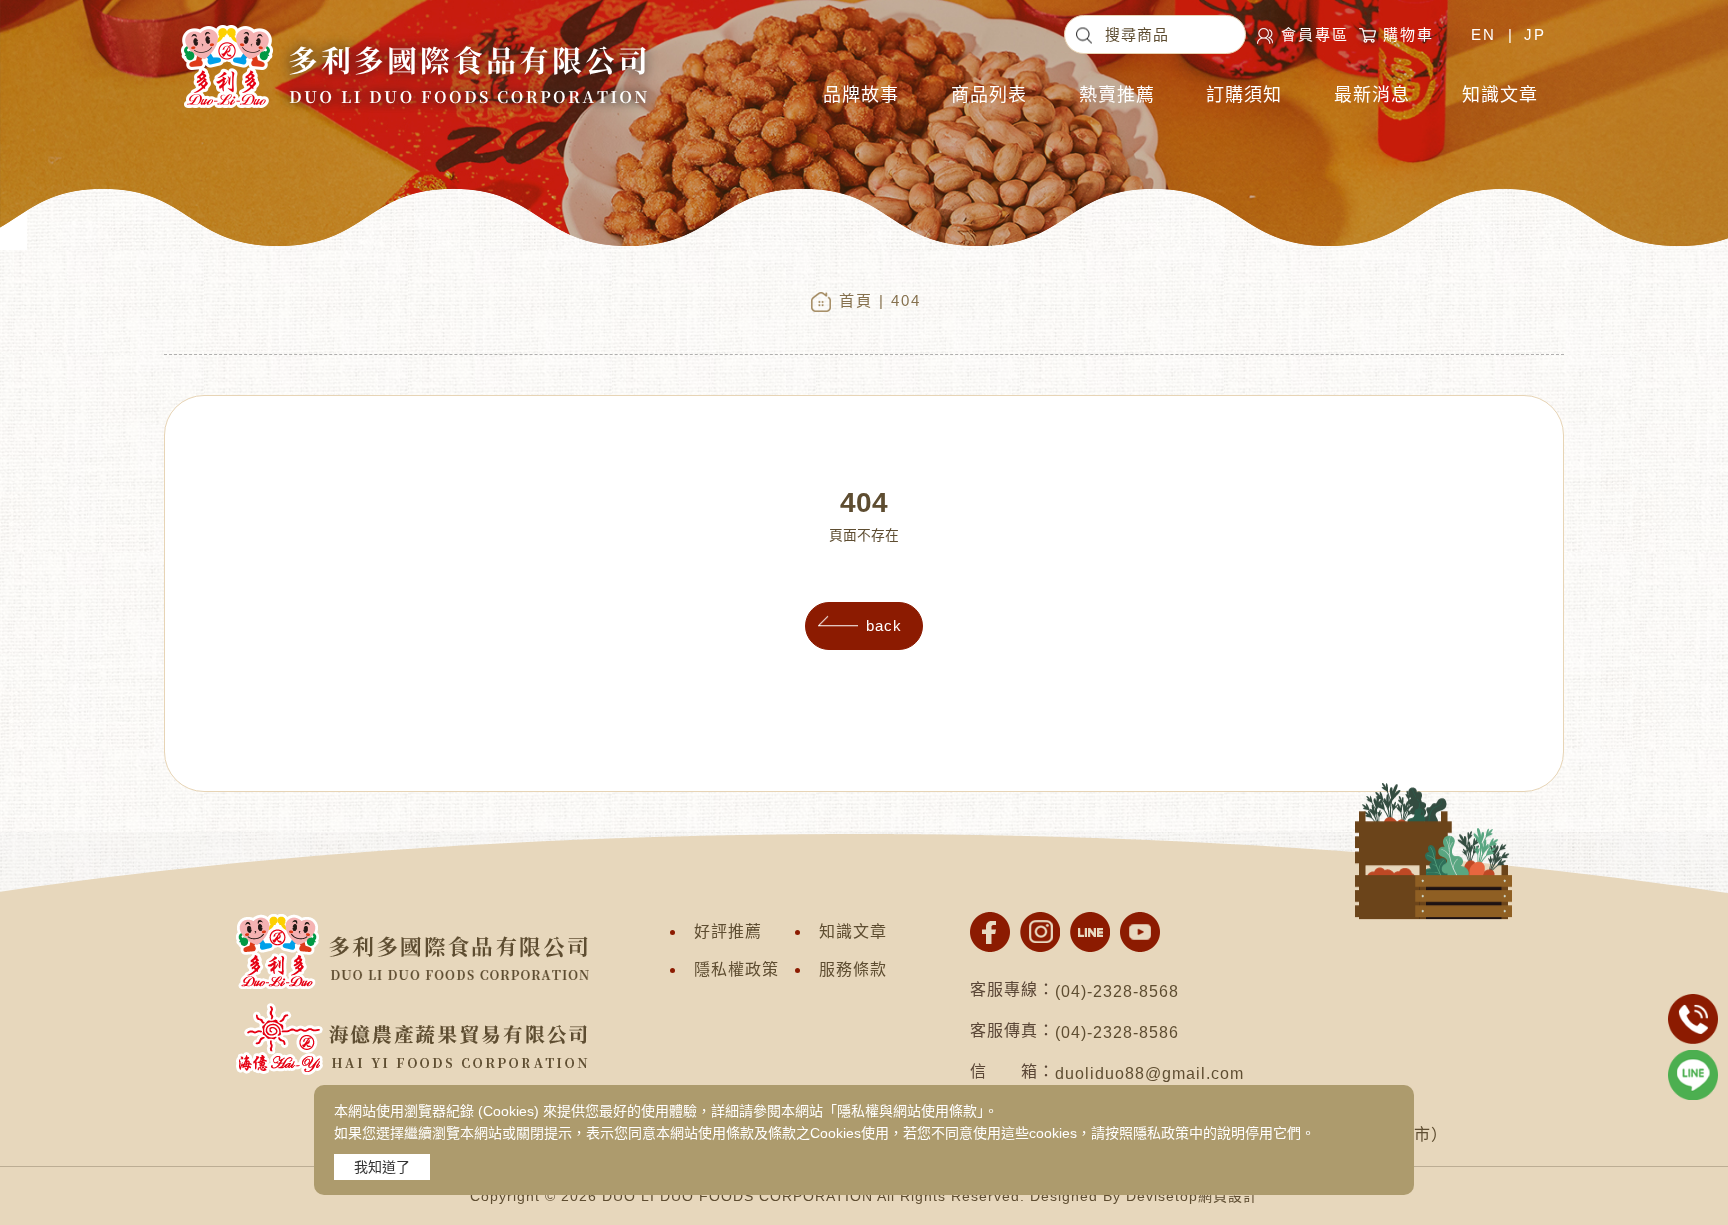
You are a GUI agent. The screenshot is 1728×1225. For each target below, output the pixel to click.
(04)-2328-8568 (1117, 991)
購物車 (1408, 34)
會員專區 (1315, 34)
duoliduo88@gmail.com (1149, 1073)
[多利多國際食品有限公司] (412, 25)
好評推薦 (728, 931)
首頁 (856, 300)
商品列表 (989, 95)
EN (1483, 34)
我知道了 (382, 1167)
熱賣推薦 (1117, 95)
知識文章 (1500, 95)
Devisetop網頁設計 (1192, 1196)
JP (1535, 34)
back (884, 625)
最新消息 (1372, 95)
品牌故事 (861, 95)
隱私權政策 (736, 969)
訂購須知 (1244, 95)
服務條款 (853, 969)
